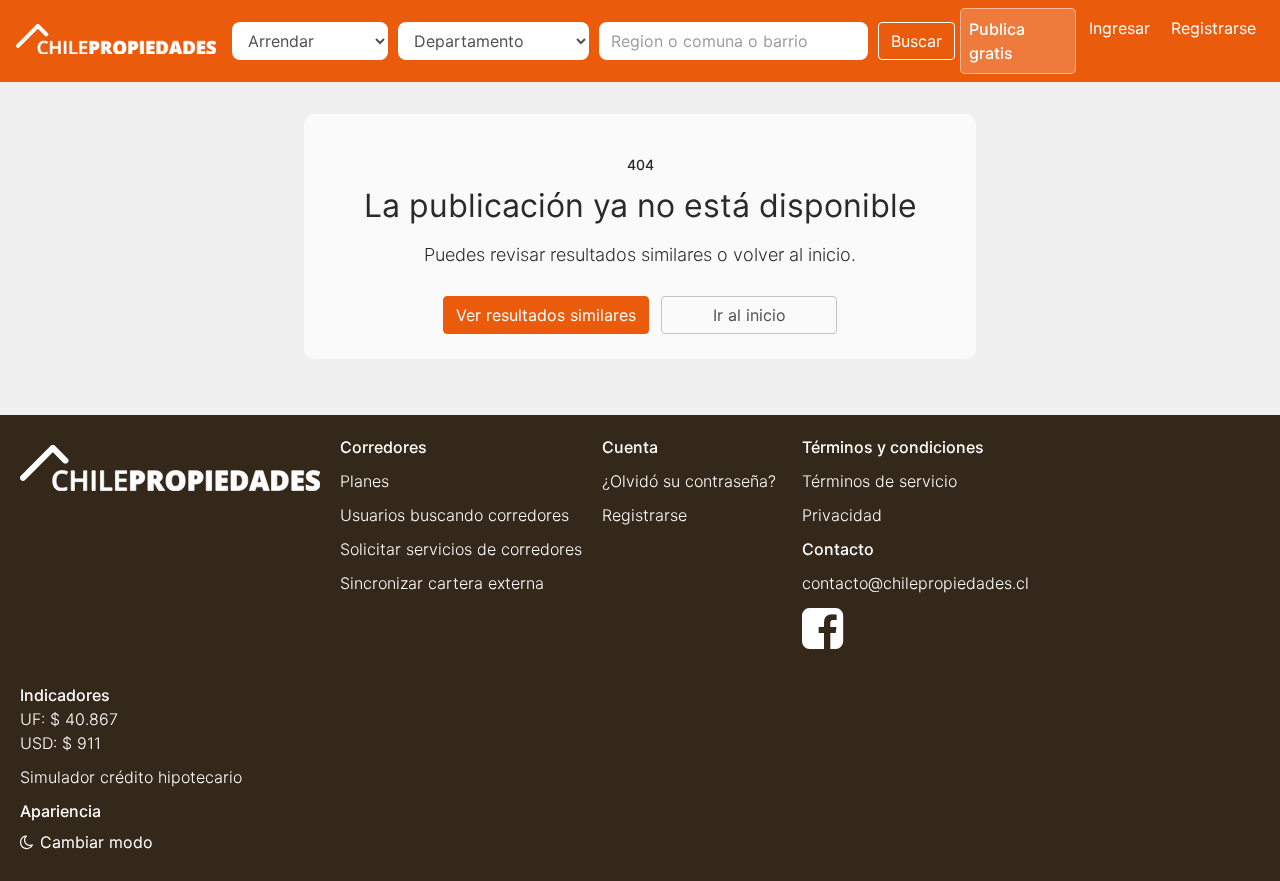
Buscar (916, 41)
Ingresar (1119, 28)
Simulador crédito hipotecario (131, 777)
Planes (364, 481)
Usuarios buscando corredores (454, 515)
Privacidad (842, 515)
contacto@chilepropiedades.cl (915, 583)
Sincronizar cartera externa (442, 583)
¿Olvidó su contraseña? (689, 481)
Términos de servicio (879, 481)
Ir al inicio (749, 315)
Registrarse (1213, 28)
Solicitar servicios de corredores (461, 549)
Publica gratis (997, 41)
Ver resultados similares (546, 315)
